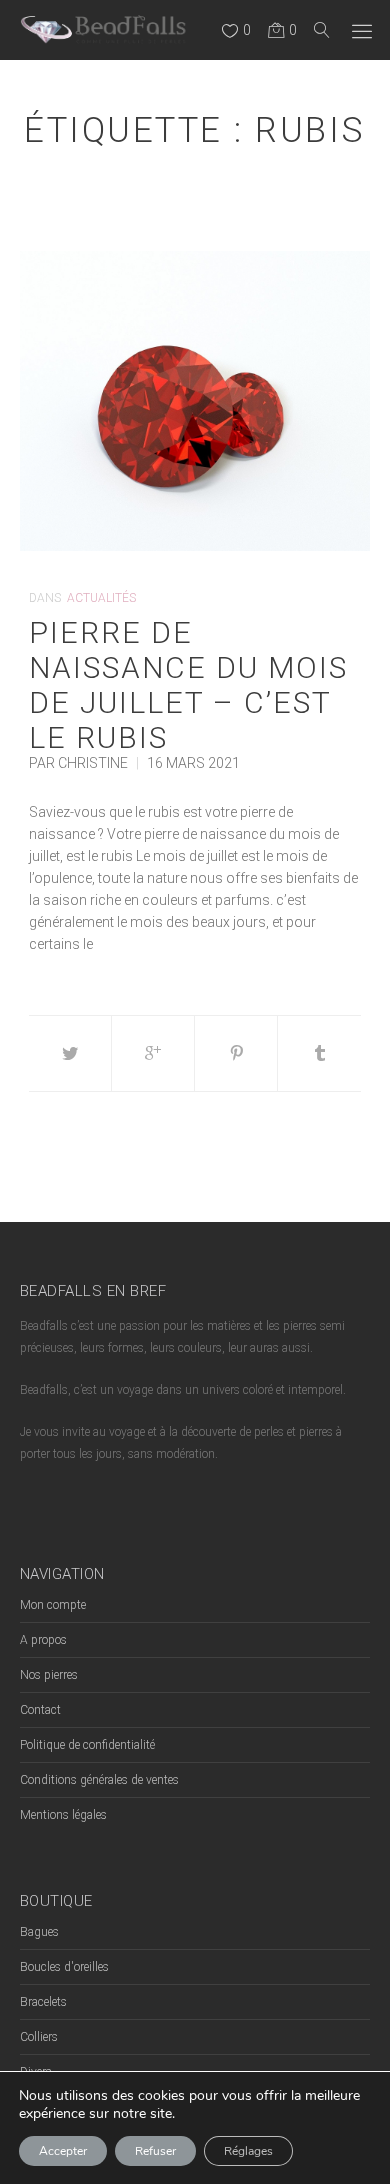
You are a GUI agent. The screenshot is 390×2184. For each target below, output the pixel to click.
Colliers (39, 2037)
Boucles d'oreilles (64, 1967)
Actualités (101, 598)
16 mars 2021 (193, 763)
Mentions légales (63, 1815)
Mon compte (53, 1605)
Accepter (63, 2151)
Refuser (155, 2151)
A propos (43, 1640)
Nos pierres (49, 1675)
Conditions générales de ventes (99, 1780)
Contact (40, 1710)
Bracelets (43, 2002)
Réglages (248, 2151)
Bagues (39, 1932)
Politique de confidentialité (87, 1745)
